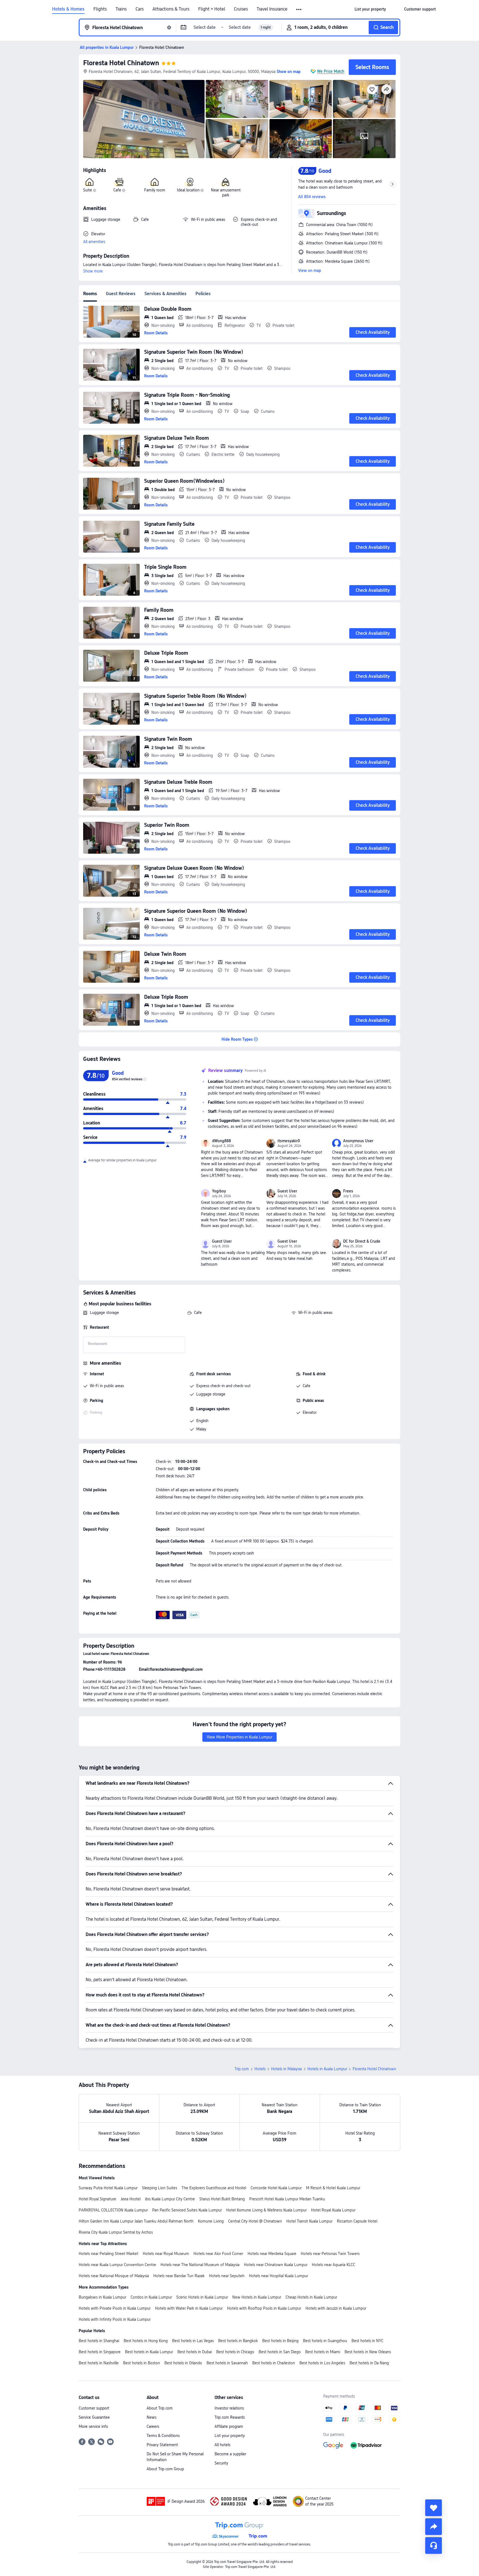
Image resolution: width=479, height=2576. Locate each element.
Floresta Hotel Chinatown (121, 63)
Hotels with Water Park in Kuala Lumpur (189, 2308)
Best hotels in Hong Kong (146, 2341)
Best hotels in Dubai (195, 2352)
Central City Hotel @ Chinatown (255, 2221)
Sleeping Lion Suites (160, 2188)
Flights (100, 9)
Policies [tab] (203, 294)
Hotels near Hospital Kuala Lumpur (278, 2276)
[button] (299, 9)
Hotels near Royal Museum (166, 2254)
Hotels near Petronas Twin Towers (330, 2254)
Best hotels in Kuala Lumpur (149, 2352)
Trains (121, 9)
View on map (310, 271)
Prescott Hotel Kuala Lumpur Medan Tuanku (287, 2199)
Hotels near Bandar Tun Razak (179, 2276)
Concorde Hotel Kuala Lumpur (276, 2188)
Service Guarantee (94, 2417)
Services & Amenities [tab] (165, 294)
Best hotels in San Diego (280, 2352)
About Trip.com (160, 2408)
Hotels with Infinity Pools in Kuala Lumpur (115, 2319)
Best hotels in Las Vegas (193, 2341)
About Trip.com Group (165, 2469)
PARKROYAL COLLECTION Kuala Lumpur (113, 2210)
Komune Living (211, 2221)
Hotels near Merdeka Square (272, 2254)
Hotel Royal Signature (97, 2199)
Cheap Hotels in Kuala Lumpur (311, 2297)
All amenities (94, 242)
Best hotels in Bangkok (238, 2341)
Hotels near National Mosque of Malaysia (114, 2276)
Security (221, 2463)
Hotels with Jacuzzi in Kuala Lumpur (336, 2308)
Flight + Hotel (212, 9)
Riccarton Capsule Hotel (357, 2221)
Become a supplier (230, 2454)
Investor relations (229, 2408)
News (151, 2417)
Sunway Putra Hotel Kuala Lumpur (108, 2188)
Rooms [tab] (90, 294)
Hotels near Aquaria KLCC (333, 2265)
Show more (93, 271)
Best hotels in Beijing (280, 2341)
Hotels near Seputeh (227, 2276)
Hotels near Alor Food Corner (218, 2254)
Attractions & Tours (171, 9)
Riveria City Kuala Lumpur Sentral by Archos (116, 2232)
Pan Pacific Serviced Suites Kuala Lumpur (187, 2210)
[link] (370, 9)
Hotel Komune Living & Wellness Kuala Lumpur (266, 2210)
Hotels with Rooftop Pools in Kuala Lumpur (264, 2308)
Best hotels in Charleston (274, 2363)
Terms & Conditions (163, 2436)
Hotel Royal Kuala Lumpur (333, 2210)
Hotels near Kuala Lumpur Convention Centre (117, 2265)
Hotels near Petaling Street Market (109, 2254)
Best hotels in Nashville (99, 2363)
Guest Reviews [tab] (121, 294)
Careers (153, 2426)
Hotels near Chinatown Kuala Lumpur (276, 2265)
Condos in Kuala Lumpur (151, 2297)
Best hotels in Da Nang (369, 2363)
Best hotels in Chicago (235, 2352)
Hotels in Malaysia (286, 2069)
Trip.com (242, 2069)
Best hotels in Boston (142, 2363)
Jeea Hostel (131, 2199)
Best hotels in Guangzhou (325, 2341)
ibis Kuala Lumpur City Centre (170, 2199)
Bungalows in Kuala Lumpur (102, 2297)
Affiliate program (229, 2426)
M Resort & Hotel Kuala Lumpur (333, 2188)
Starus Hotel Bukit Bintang (222, 2199)
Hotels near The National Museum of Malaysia (200, 2265)
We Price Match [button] (331, 71)
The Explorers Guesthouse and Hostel (214, 2188)
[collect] (434, 2508)
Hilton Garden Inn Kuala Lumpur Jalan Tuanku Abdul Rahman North (136, 2221)
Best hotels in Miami (323, 2352)
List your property (230, 2436)
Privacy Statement (162, 2445)
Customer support (94, 2408)
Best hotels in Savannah (227, 2363)
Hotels (260, 2069)
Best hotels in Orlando (183, 2363)
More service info (93, 2426)
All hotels (222, 2445)
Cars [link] (140, 9)
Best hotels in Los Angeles (322, 2363)
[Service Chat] (434, 2545)
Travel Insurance (272, 9)
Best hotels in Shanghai (99, 2341)
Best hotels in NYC (367, 2341)
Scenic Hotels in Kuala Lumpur (202, 2297)
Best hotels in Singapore (100, 2352)
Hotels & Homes (68, 9)
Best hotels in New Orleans (368, 2352)
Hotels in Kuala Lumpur (327, 2069)
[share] (434, 2527)
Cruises (241, 9)
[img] (144, 119)
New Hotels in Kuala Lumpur (257, 2297)
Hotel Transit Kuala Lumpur (309, 2221)
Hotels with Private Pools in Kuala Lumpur (115, 2308)
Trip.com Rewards (230, 2417)
